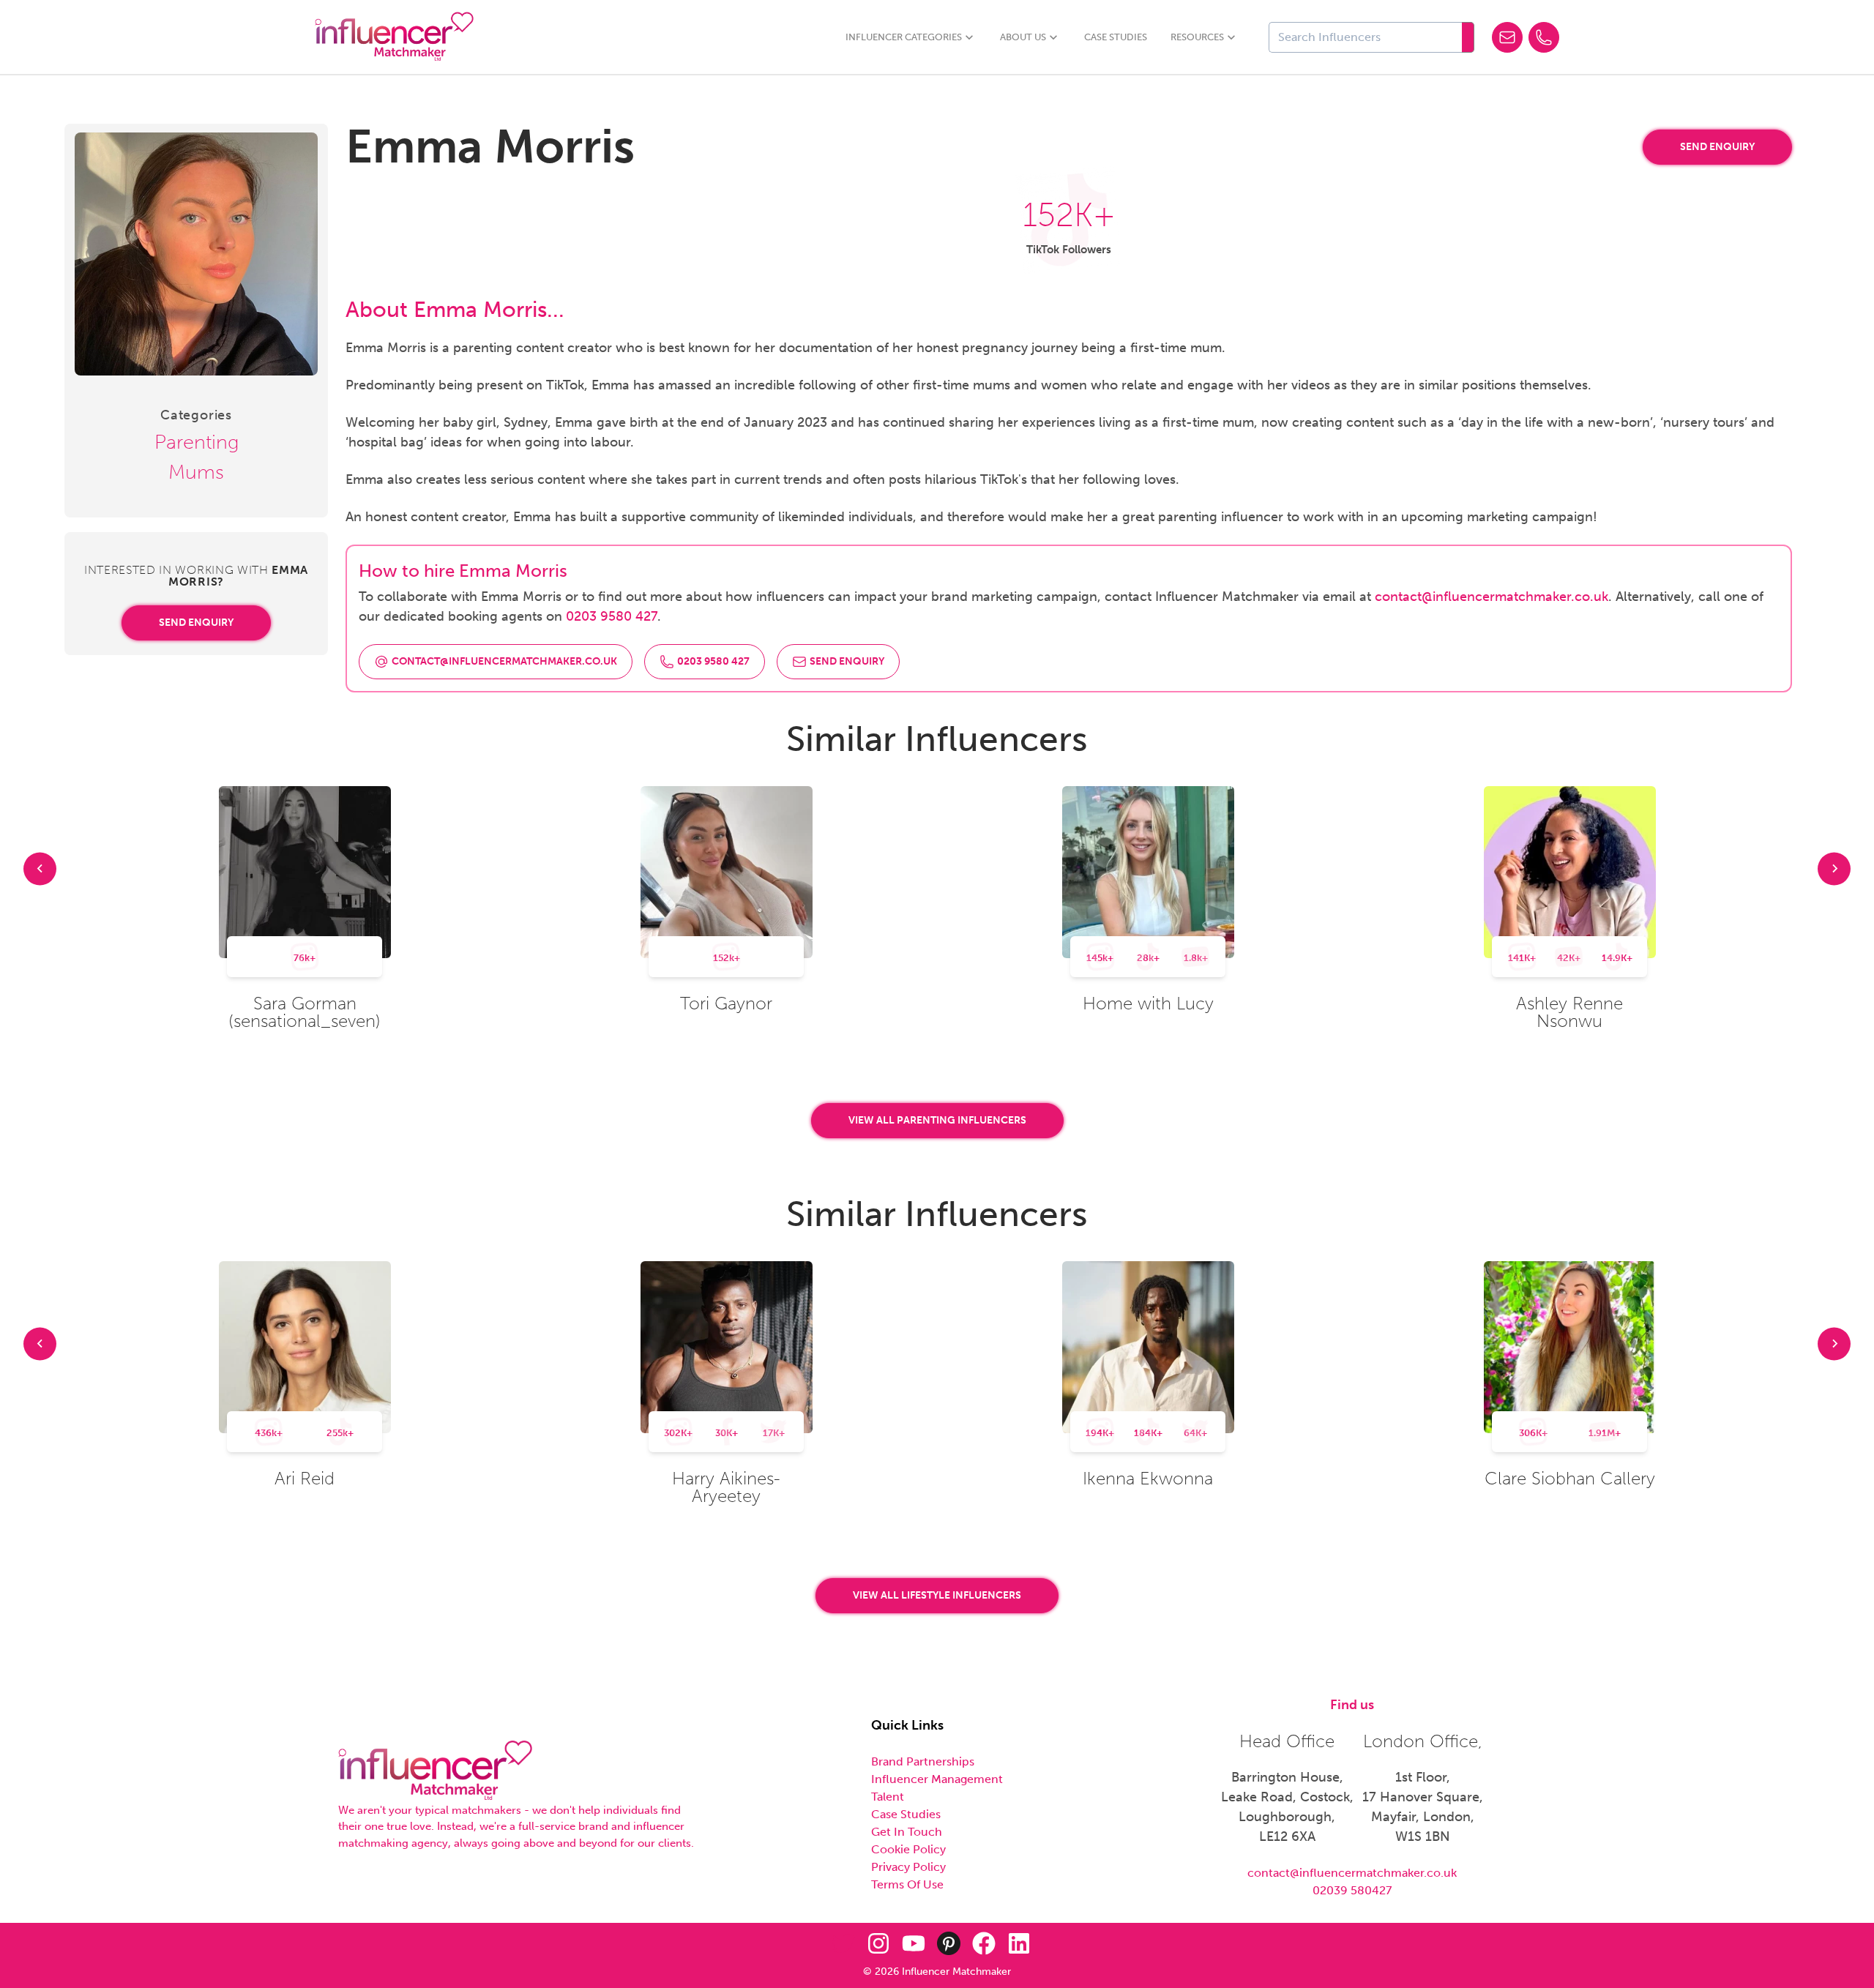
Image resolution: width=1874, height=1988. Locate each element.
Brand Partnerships (923, 1761)
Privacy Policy (908, 1867)
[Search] (1468, 37)
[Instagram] (878, 1943)
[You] (914, 1943)
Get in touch (907, 1832)
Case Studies (1116, 37)
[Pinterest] (949, 1943)
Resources (1197, 37)
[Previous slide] (40, 868)
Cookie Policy (908, 1849)
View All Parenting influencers (937, 1120)
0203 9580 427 (612, 616)
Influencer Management (937, 1779)
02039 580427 (1352, 1890)
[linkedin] (1019, 1943)
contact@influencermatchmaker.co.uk (1492, 597)
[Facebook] (984, 1943)
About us (1023, 37)
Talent (888, 1797)
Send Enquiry (196, 623)
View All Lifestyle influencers (937, 1595)
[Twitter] (843, 1943)
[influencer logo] (435, 1771)
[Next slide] (1834, 868)
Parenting (197, 442)
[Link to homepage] (394, 37)
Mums (196, 472)
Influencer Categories (904, 37)
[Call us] (1544, 37)
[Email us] (1507, 37)
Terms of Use (907, 1884)
